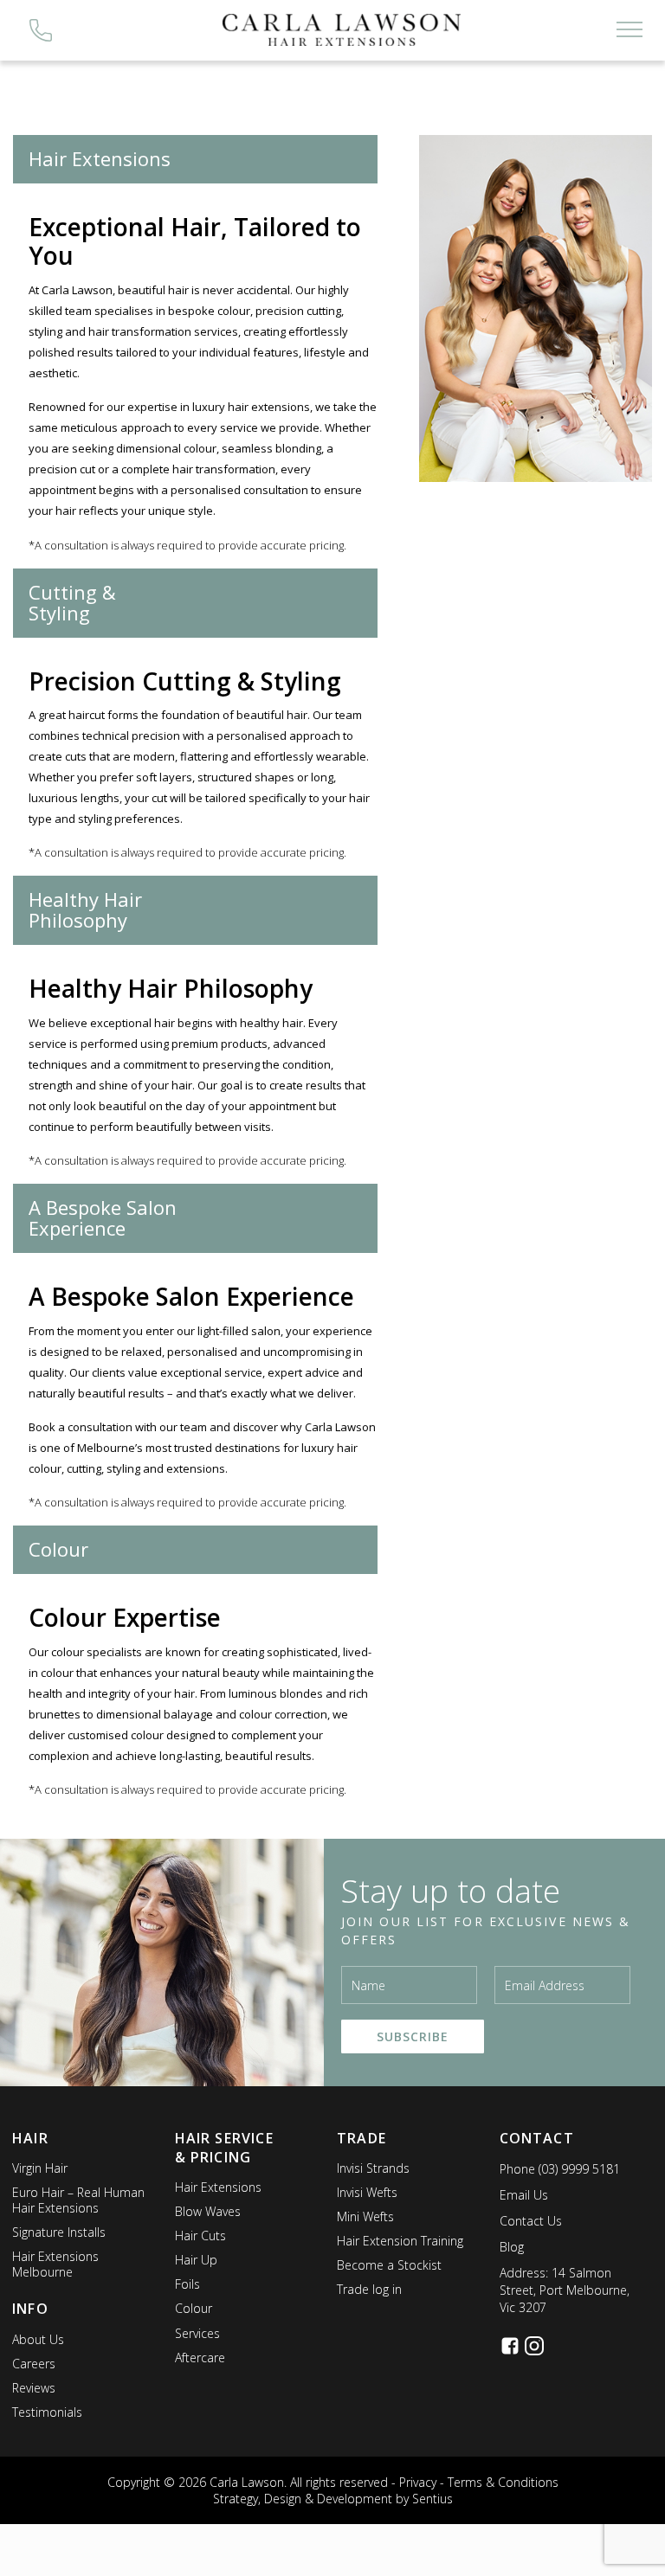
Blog (512, 2247)
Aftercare (200, 2358)
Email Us (524, 2195)
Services (197, 2333)
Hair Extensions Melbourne (55, 2264)
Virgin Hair (40, 2168)
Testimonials (47, 2412)
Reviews (34, 2388)
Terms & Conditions (503, 2482)
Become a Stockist (389, 2265)
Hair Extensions (218, 2187)
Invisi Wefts (367, 2192)
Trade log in (369, 2289)
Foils (187, 2284)
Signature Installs (59, 2232)
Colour (194, 2308)
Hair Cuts (200, 2236)
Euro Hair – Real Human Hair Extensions (78, 2200)
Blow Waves (208, 2211)
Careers (34, 2364)
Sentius (433, 2499)
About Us (38, 2339)
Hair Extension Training (400, 2241)
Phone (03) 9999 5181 (560, 2169)
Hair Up (196, 2260)
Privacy (418, 2482)
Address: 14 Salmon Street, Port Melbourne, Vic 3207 (565, 2290)
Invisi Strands (373, 2168)
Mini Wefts (365, 2216)
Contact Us (531, 2221)
